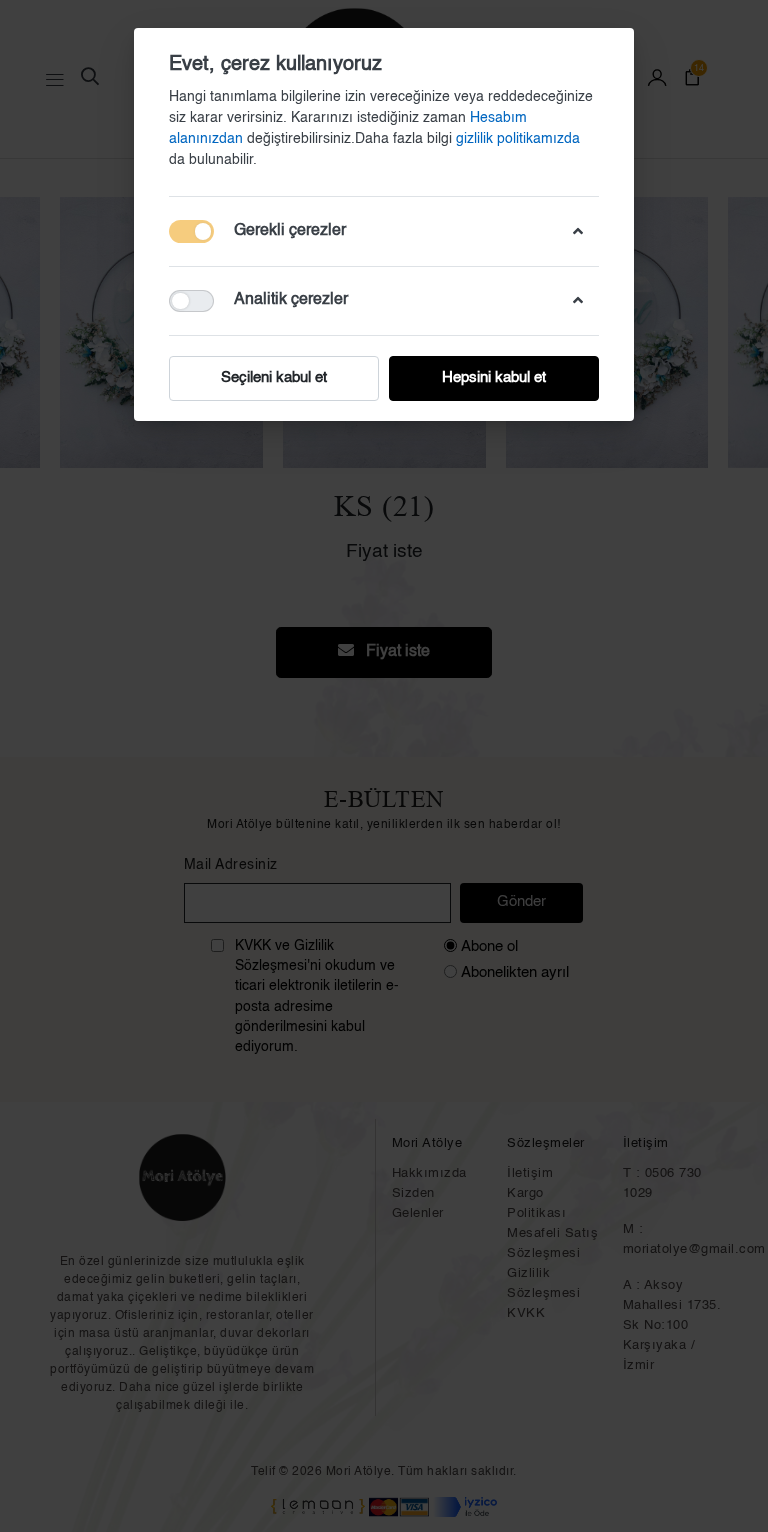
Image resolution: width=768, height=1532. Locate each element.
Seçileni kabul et (274, 377)
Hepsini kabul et (494, 377)
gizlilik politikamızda (518, 139)
